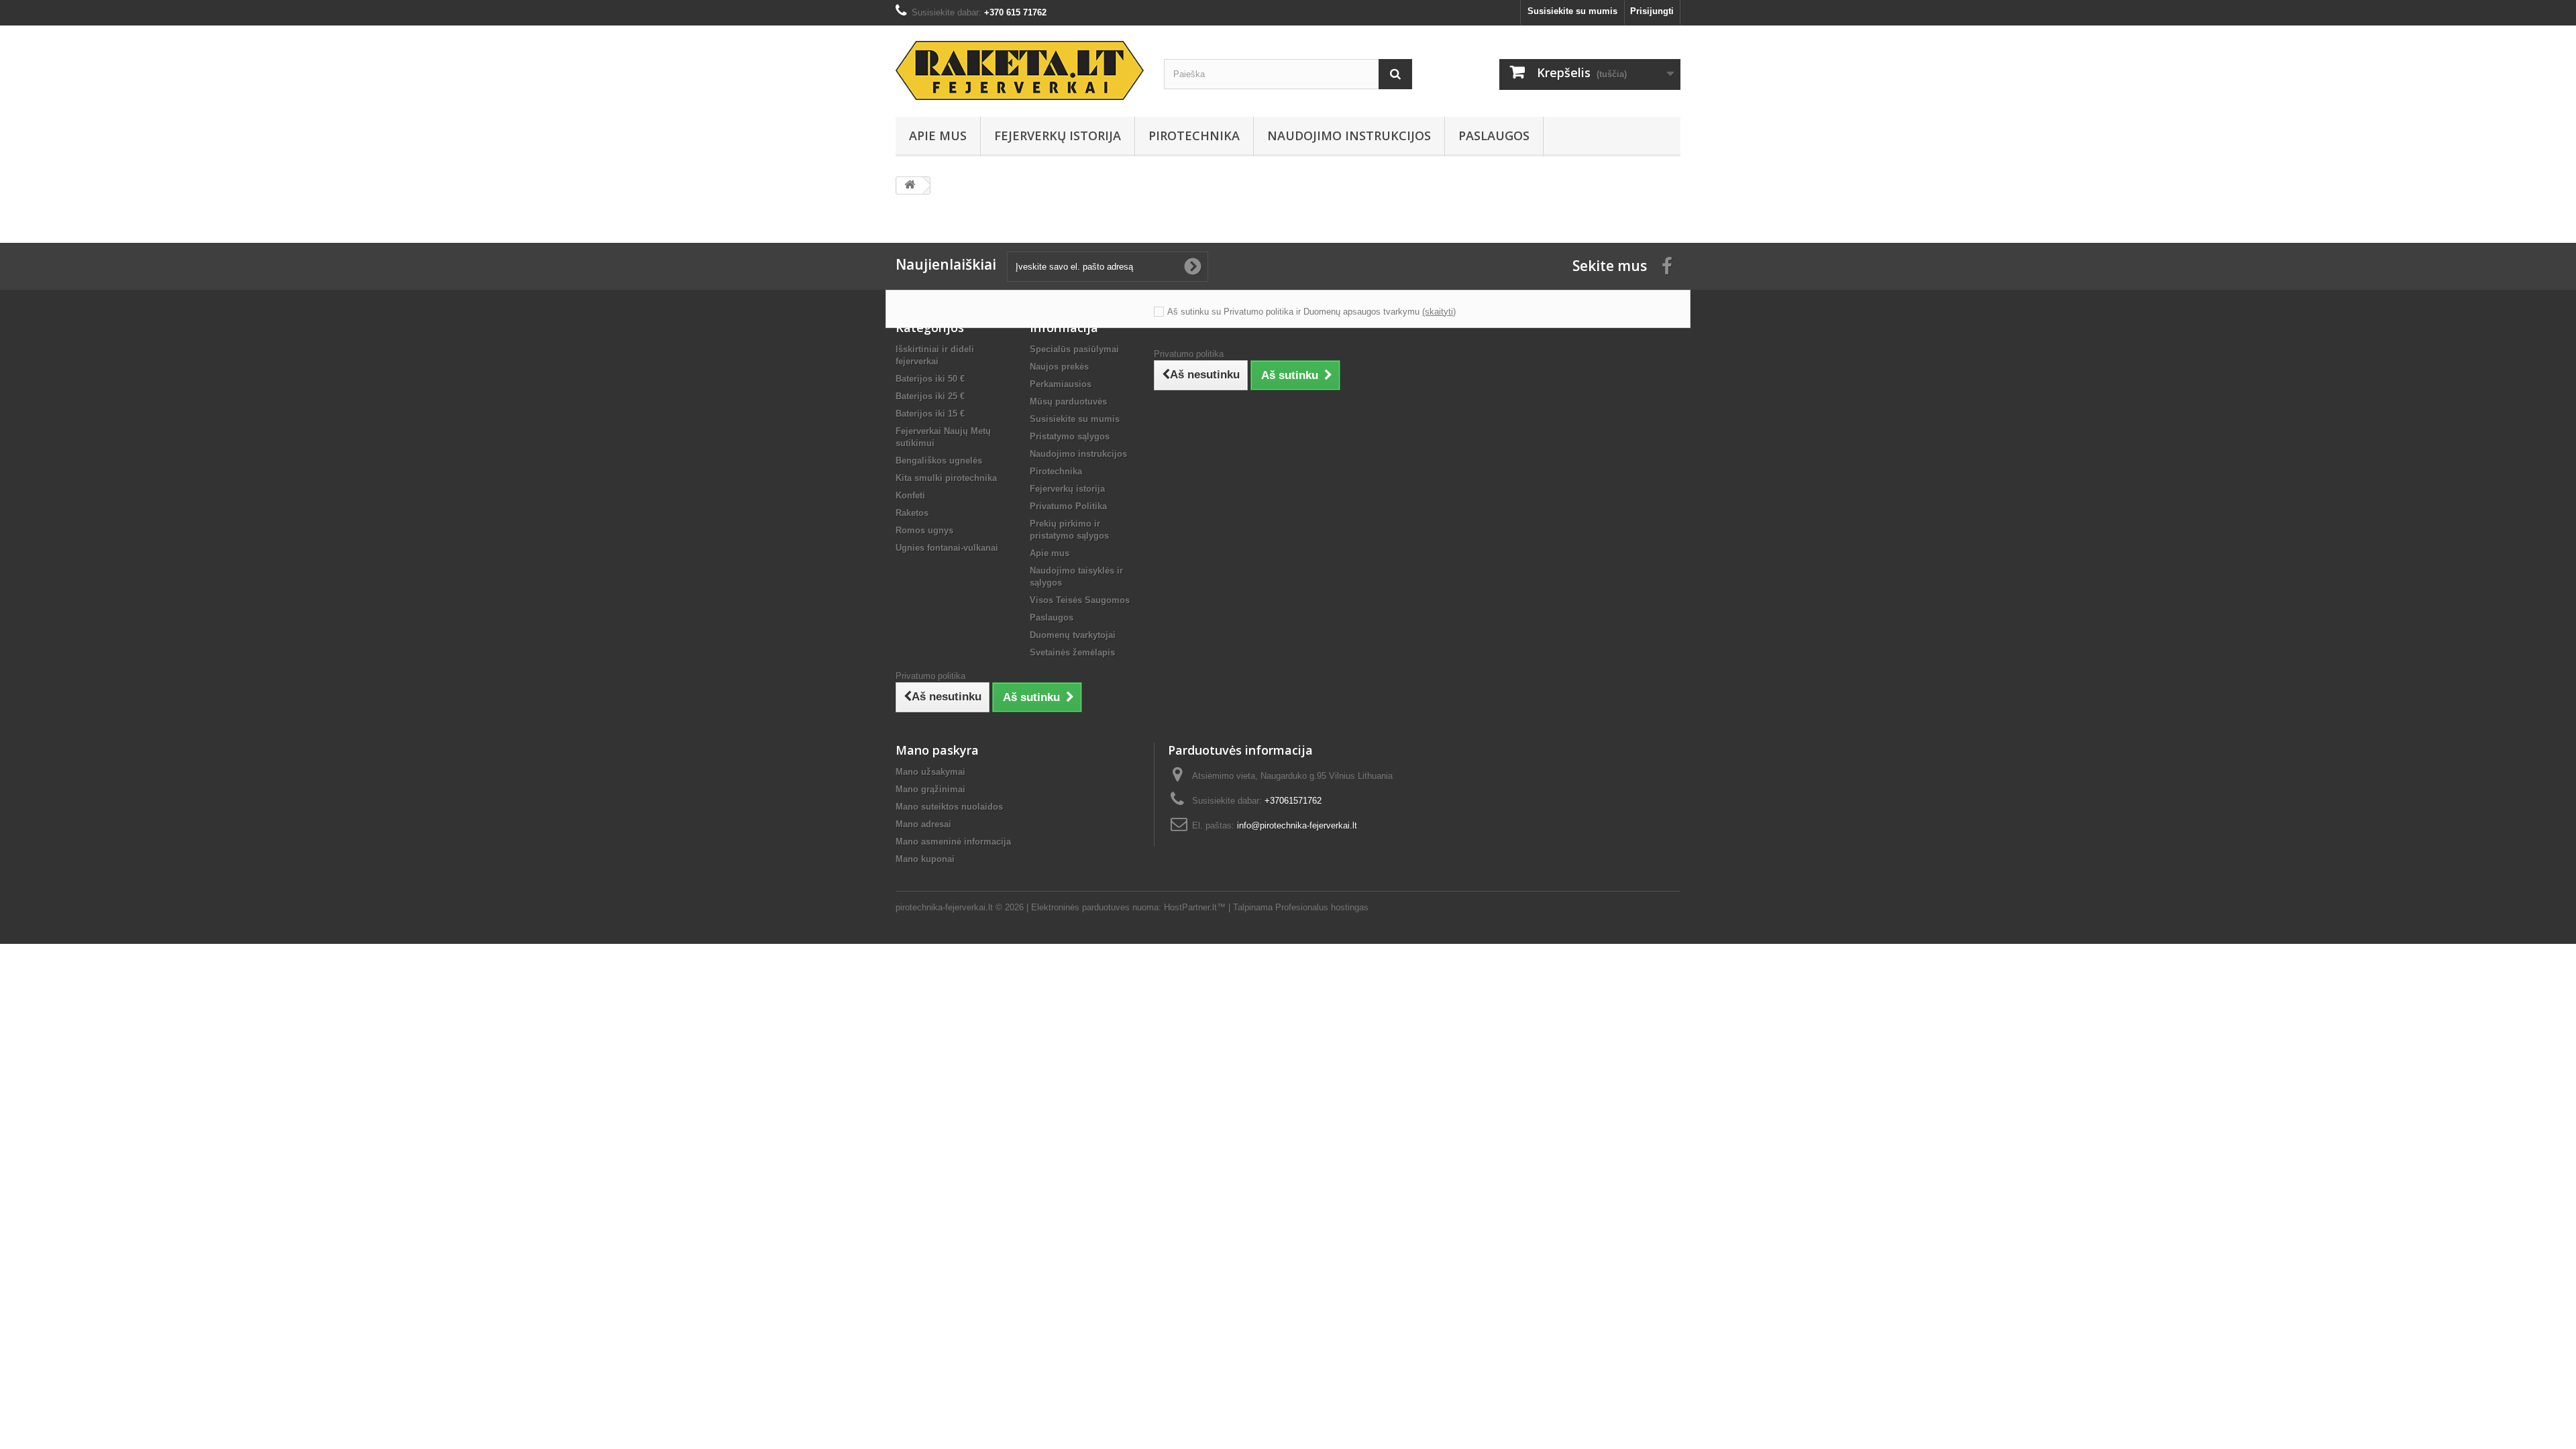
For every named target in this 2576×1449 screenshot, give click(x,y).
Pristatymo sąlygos (1070, 436)
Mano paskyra (937, 750)
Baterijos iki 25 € (930, 396)
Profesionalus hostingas (1322, 907)
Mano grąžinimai (930, 789)
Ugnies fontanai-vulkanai (947, 548)
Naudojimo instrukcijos (1349, 136)
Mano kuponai (925, 859)
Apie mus (938, 136)
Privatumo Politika (1068, 506)
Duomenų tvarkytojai (1073, 635)
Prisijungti (1652, 11)
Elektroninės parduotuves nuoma (1095, 907)
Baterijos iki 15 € (930, 414)
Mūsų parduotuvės (1068, 401)
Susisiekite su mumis (1572, 11)
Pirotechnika (1194, 136)
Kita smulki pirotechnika (946, 478)
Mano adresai (923, 824)
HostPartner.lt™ (1195, 907)
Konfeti (910, 495)
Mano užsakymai (930, 772)
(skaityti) (1439, 312)
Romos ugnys (924, 530)
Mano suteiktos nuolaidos (949, 807)
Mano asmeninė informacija (953, 842)
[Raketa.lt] (1020, 70)
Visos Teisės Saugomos (1080, 600)
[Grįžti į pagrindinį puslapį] (910, 185)
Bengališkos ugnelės (939, 461)
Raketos (912, 513)
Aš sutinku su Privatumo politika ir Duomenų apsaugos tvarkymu (1293, 312)
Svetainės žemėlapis (1072, 652)
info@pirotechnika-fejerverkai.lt (1297, 825)
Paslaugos (1494, 136)
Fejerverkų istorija (1058, 136)
